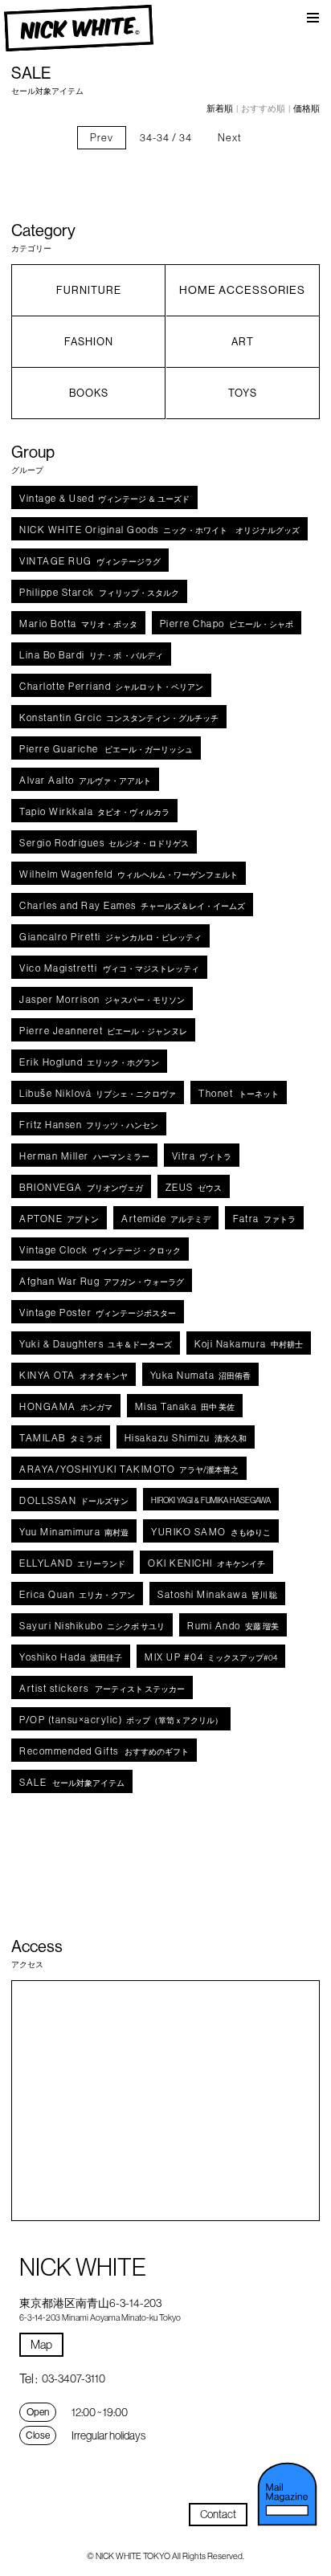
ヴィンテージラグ (90, 561)
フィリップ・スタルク (99, 592)
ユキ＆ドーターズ (96, 1344)
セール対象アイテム (72, 1782)
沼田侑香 (201, 1375)
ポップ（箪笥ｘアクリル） (121, 1720)
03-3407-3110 (74, 2378)
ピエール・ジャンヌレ (103, 1031)
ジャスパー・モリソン (102, 999)
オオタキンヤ (74, 1375)
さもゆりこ (211, 1532)
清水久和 (186, 1438)
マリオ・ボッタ (78, 624)
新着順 (220, 108)
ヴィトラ (202, 1156)
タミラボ (61, 1438)
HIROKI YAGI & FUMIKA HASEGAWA (211, 1500)
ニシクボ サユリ (92, 1626)
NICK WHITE (79, 29)
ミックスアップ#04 (211, 1657)
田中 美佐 (185, 1406)
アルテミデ (166, 1219)
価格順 (306, 108)
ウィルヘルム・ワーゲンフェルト (129, 874)
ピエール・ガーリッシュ (106, 749)
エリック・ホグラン (89, 1062)
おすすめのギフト (104, 1751)
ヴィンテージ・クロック (100, 1250)
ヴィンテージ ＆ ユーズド (104, 498)
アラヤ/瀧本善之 (129, 1469)
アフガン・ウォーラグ (102, 1281)
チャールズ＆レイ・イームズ (132, 905)
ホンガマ (66, 1406)
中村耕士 (249, 1344)
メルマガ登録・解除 (288, 2494)
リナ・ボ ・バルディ (91, 655)
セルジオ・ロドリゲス (104, 843)
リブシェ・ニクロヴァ (98, 1093)
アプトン (59, 1219)
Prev (102, 137)
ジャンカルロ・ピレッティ (110, 937)
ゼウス (194, 1187)
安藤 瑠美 (233, 1626)
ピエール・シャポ (227, 624)
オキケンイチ (206, 1563)
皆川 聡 (217, 1594)
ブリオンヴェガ (81, 1187)
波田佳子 (71, 1657)
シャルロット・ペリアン (111, 686)
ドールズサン (74, 1500)
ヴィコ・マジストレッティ (109, 968)
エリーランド (72, 1563)
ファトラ (264, 1219)
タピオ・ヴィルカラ (94, 811)
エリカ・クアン (77, 1594)
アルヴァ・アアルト (85, 780)
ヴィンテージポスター (98, 1312)
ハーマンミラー (84, 1156)
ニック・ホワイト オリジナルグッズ (159, 530)
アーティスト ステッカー (102, 1688)
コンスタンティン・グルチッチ (119, 717)
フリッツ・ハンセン (89, 1125)
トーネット (239, 1093)
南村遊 (74, 1532)
